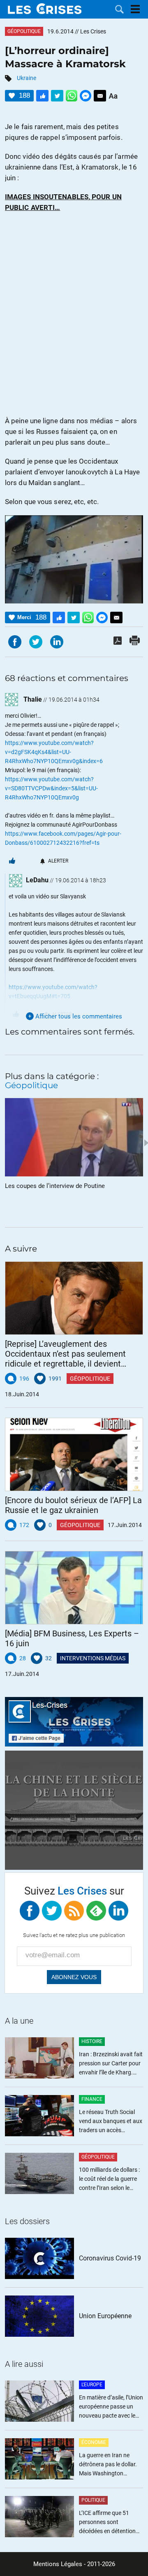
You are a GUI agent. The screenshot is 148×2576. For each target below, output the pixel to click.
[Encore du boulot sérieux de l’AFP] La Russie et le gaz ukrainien (73, 1505)
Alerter (58, 861)
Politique (93, 2500)
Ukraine (27, 78)
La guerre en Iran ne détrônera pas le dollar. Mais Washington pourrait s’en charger (108, 2465)
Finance (92, 2099)
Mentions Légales (58, 2564)
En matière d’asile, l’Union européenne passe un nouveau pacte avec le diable (111, 2407)
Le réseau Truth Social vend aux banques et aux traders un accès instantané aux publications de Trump (111, 2122)
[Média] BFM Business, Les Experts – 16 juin (72, 1638)
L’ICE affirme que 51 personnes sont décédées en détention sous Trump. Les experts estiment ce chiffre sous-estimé (110, 2523)
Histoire (92, 2041)
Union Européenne (105, 2316)
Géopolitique (24, 31)
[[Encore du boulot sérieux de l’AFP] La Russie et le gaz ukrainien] (74, 1454)
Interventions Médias (93, 1658)
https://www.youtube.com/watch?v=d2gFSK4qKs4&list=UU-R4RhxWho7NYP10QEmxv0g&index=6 (54, 752)
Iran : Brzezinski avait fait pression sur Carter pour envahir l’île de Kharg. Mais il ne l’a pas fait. (111, 2064)
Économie (94, 2442)
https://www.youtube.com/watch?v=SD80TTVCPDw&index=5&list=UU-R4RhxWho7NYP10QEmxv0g (51, 788)
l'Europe (92, 2385)
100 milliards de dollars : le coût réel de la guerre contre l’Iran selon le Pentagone (109, 2179)
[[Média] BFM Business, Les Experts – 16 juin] (74, 1588)
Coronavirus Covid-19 (110, 2258)
